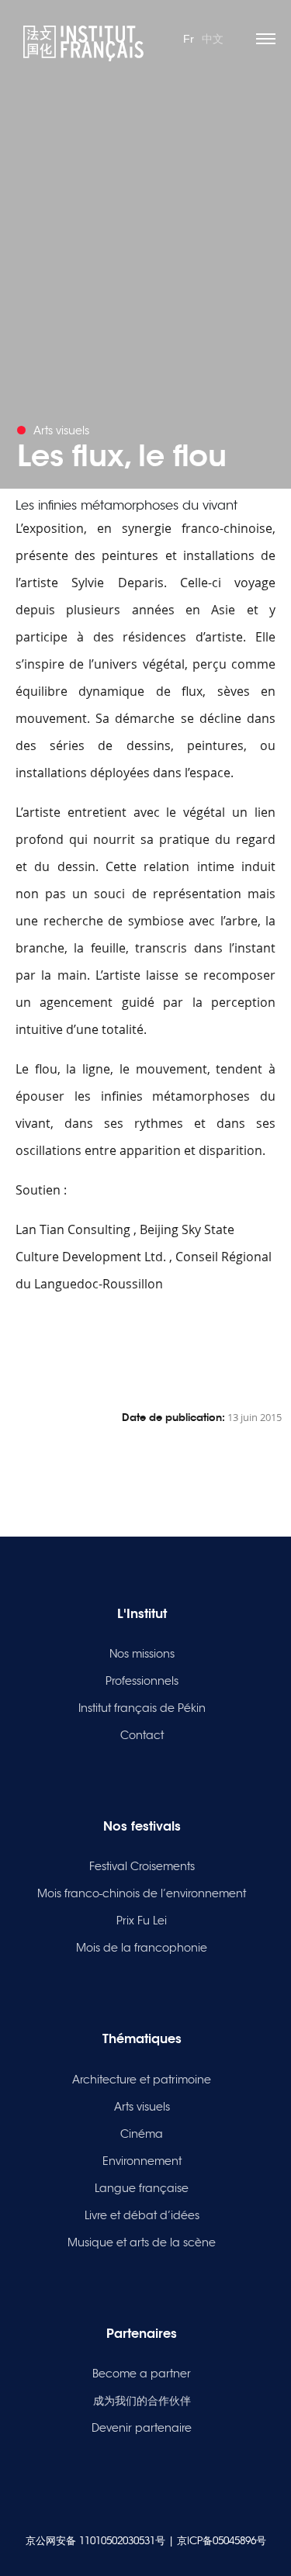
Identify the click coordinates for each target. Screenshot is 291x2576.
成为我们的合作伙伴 (142, 2401)
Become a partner (142, 2374)
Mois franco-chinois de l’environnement (142, 1893)
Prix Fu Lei (142, 1921)
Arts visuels (142, 2107)
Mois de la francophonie (142, 1948)
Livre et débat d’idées (142, 2215)
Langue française (142, 2188)
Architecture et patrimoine (142, 2080)
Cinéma (142, 2134)
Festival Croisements (142, 1866)
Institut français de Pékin (142, 1708)
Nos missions (142, 1654)
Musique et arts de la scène (142, 2242)
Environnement (142, 2161)
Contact (142, 1735)
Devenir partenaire (142, 2428)
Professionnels (142, 1681)
